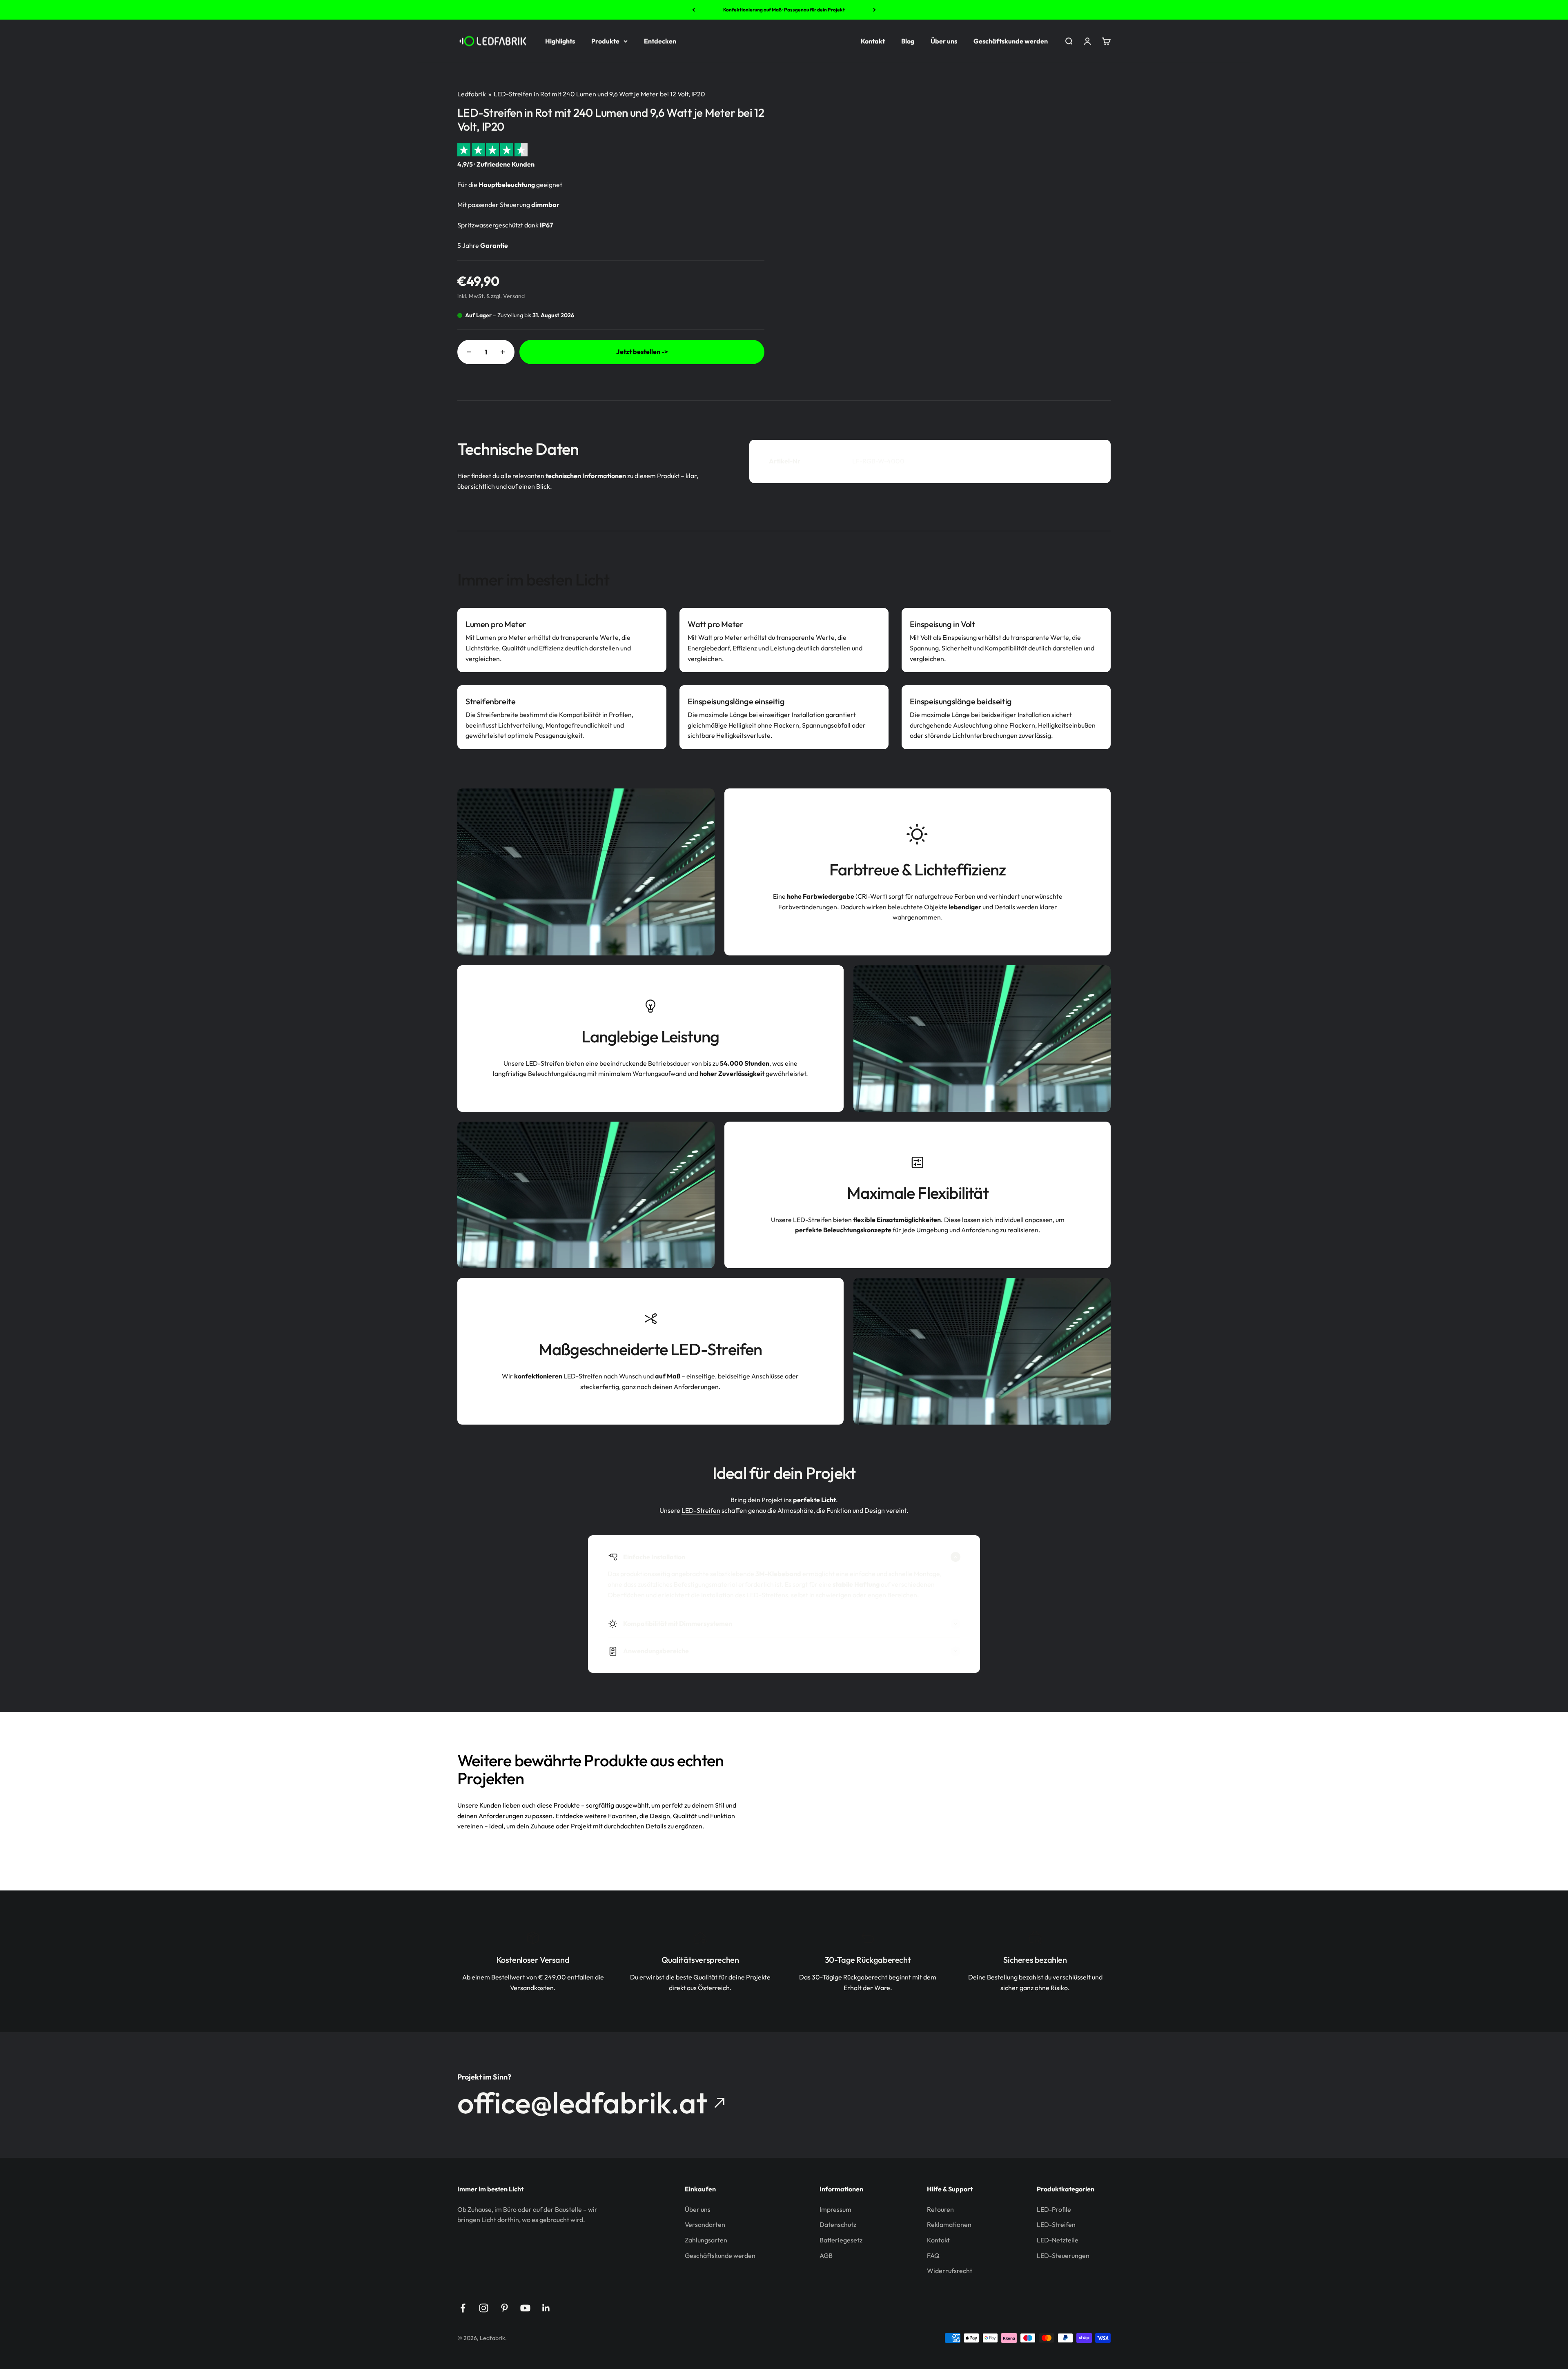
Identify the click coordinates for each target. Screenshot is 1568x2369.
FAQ (933, 2255)
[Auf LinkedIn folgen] (546, 2308)
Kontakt (873, 41)
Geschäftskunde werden (1011, 41)
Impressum (835, 2209)
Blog (908, 41)
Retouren (940, 2209)
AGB (826, 2255)
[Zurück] (694, 10)
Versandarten (705, 2224)
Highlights (560, 41)
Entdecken (660, 41)
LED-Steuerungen (1063, 2255)
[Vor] (874, 10)
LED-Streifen (701, 1510)
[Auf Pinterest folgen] (504, 2308)
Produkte (605, 41)
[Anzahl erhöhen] (503, 352)
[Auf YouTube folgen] (525, 2308)
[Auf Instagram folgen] (484, 2308)
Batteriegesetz (841, 2240)
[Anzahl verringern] (469, 352)
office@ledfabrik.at (582, 2103)
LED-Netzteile (1058, 2240)
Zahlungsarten (706, 2240)
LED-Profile (1054, 2209)
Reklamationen (949, 2224)
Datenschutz (838, 2224)
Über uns (944, 41)
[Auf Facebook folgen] (463, 2308)
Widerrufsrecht (950, 2271)
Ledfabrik (472, 94)
